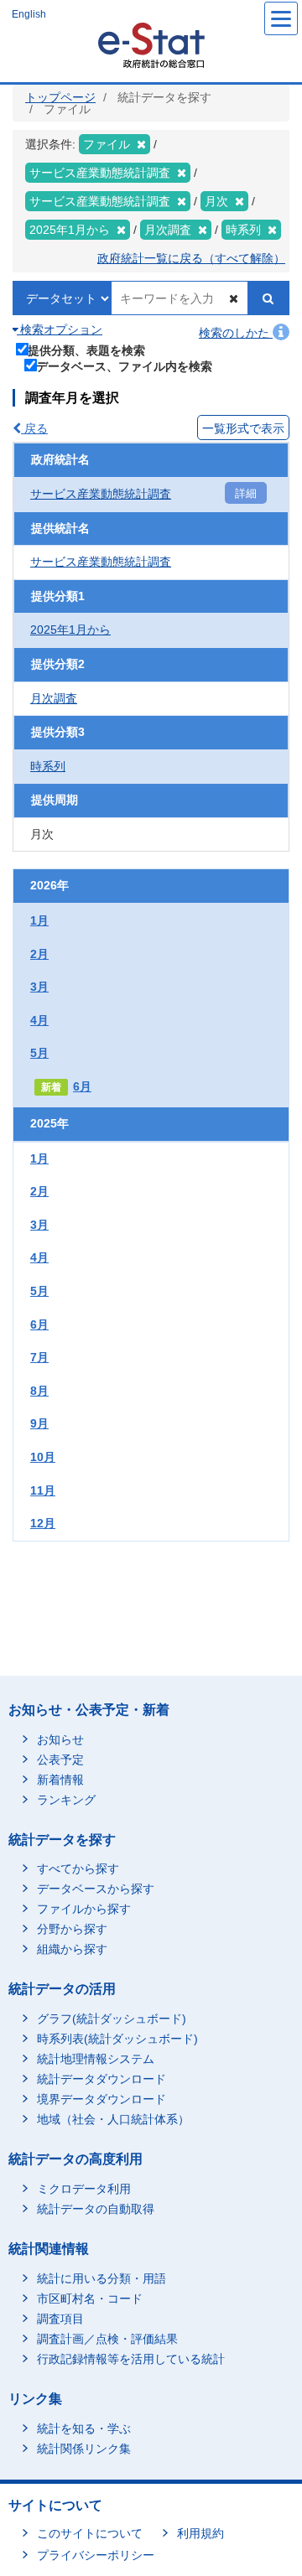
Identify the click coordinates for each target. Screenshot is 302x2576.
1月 (39, 920)
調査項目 (60, 2319)
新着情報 (60, 1780)
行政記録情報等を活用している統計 (131, 2359)
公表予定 (60, 1760)
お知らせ (60, 1739)
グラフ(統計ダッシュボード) (112, 2019)
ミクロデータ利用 (84, 2189)
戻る (34, 428)
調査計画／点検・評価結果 (107, 2339)
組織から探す (72, 1949)
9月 (39, 1423)
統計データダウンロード (102, 2079)
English (29, 14)
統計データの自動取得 (96, 2209)
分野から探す (72, 1929)
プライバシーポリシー (96, 2555)
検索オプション (60, 329)
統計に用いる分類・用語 (102, 2278)
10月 (43, 1457)
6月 (82, 1086)
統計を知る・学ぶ (84, 2428)
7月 (39, 1357)
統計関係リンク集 (84, 2449)
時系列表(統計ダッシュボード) (117, 2039)
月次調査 (54, 698)
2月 (39, 954)
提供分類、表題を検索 (86, 350)
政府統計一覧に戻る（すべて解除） (191, 258)
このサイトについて (90, 2533)
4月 (39, 1020)
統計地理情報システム (96, 2059)
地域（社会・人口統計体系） (113, 2119)
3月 (39, 987)
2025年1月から (70, 630)
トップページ (60, 97)
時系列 (48, 766)
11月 (43, 1490)
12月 (43, 1523)
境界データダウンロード (102, 2099)
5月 (39, 1053)
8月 (39, 1391)
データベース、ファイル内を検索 (124, 366)
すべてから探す (78, 1869)
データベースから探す (96, 1889)
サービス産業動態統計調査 (101, 494)
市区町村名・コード (90, 2299)
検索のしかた (236, 333)
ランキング (66, 1800)
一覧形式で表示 (243, 428)
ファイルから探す (84, 1909)
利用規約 (200, 2533)
